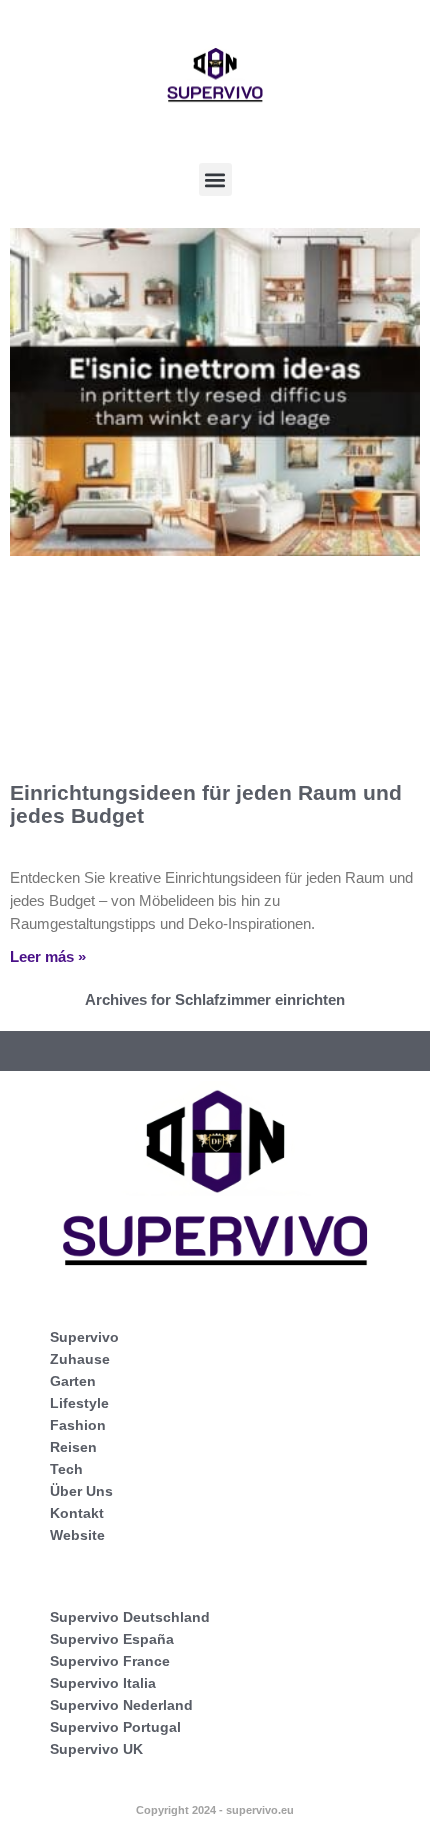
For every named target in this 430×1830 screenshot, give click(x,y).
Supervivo (84, 1337)
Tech (66, 1469)
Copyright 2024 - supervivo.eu (215, 1810)
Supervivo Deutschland (130, 1617)
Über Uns (81, 1491)
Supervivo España (112, 1639)
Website (77, 1535)
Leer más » (48, 956)
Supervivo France (110, 1661)
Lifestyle (79, 1403)
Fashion (78, 1425)
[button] (215, 179)
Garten (73, 1381)
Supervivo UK (96, 1749)
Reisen (73, 1447)
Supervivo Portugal (115, 1727)
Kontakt (77, 1513)
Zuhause (80, 1359)
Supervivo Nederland (121, 1705)
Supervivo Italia (103, 1683)
